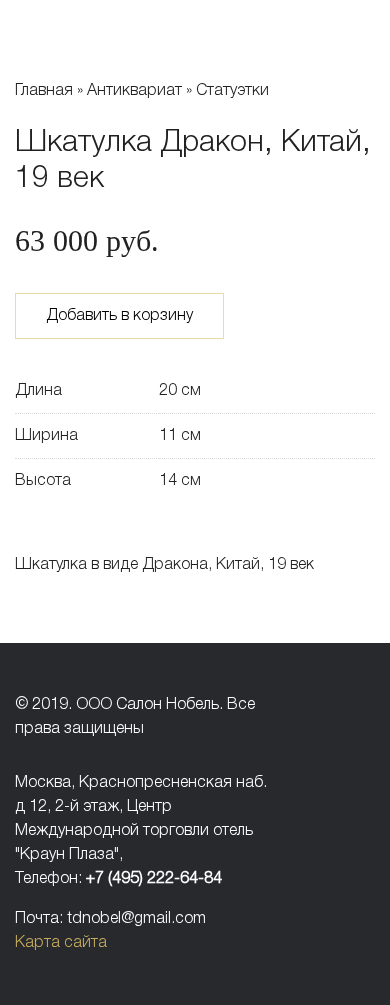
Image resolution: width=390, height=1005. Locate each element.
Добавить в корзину (119, 316)
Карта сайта (61, 943)
